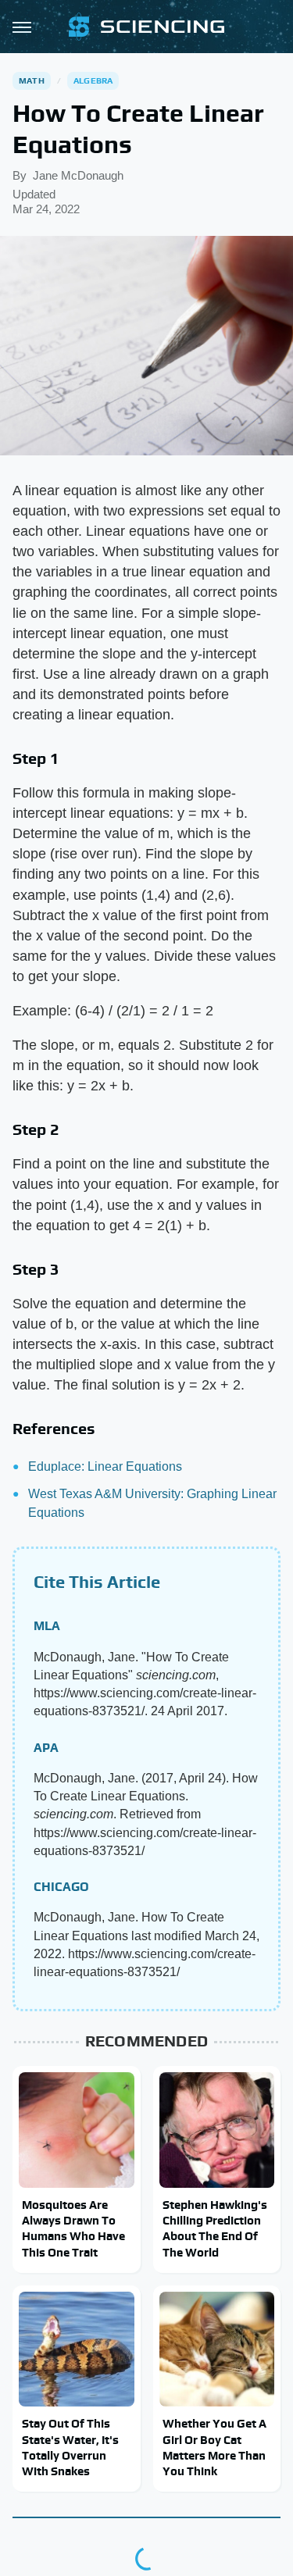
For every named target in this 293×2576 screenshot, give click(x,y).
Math (32, 80)
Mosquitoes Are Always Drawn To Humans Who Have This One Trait (73, 2228)
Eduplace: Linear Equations (105, 1466)
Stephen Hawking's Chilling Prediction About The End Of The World (215, 2228)
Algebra (93, 80)
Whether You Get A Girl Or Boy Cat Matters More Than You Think (214, 2447)
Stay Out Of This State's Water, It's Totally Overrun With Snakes (70, 2447)
